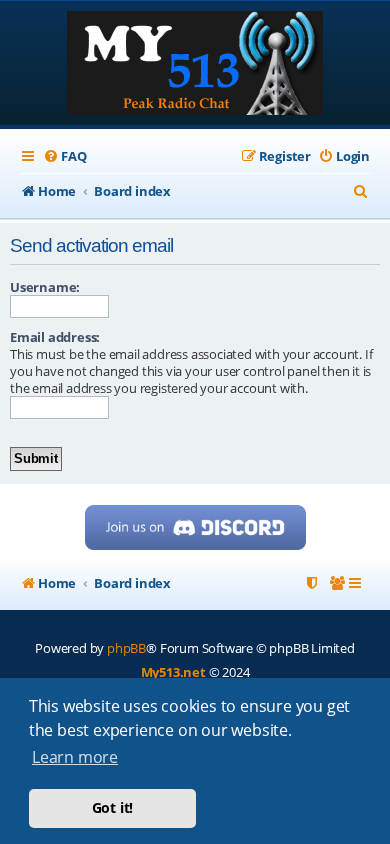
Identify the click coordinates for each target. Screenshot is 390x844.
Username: (45, 287)
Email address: (55, 337)
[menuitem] (64, 156)
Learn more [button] (75, 757)
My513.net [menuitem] (173, 672)
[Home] (195, 65)
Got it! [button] (113, 807)
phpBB (126, 648)
